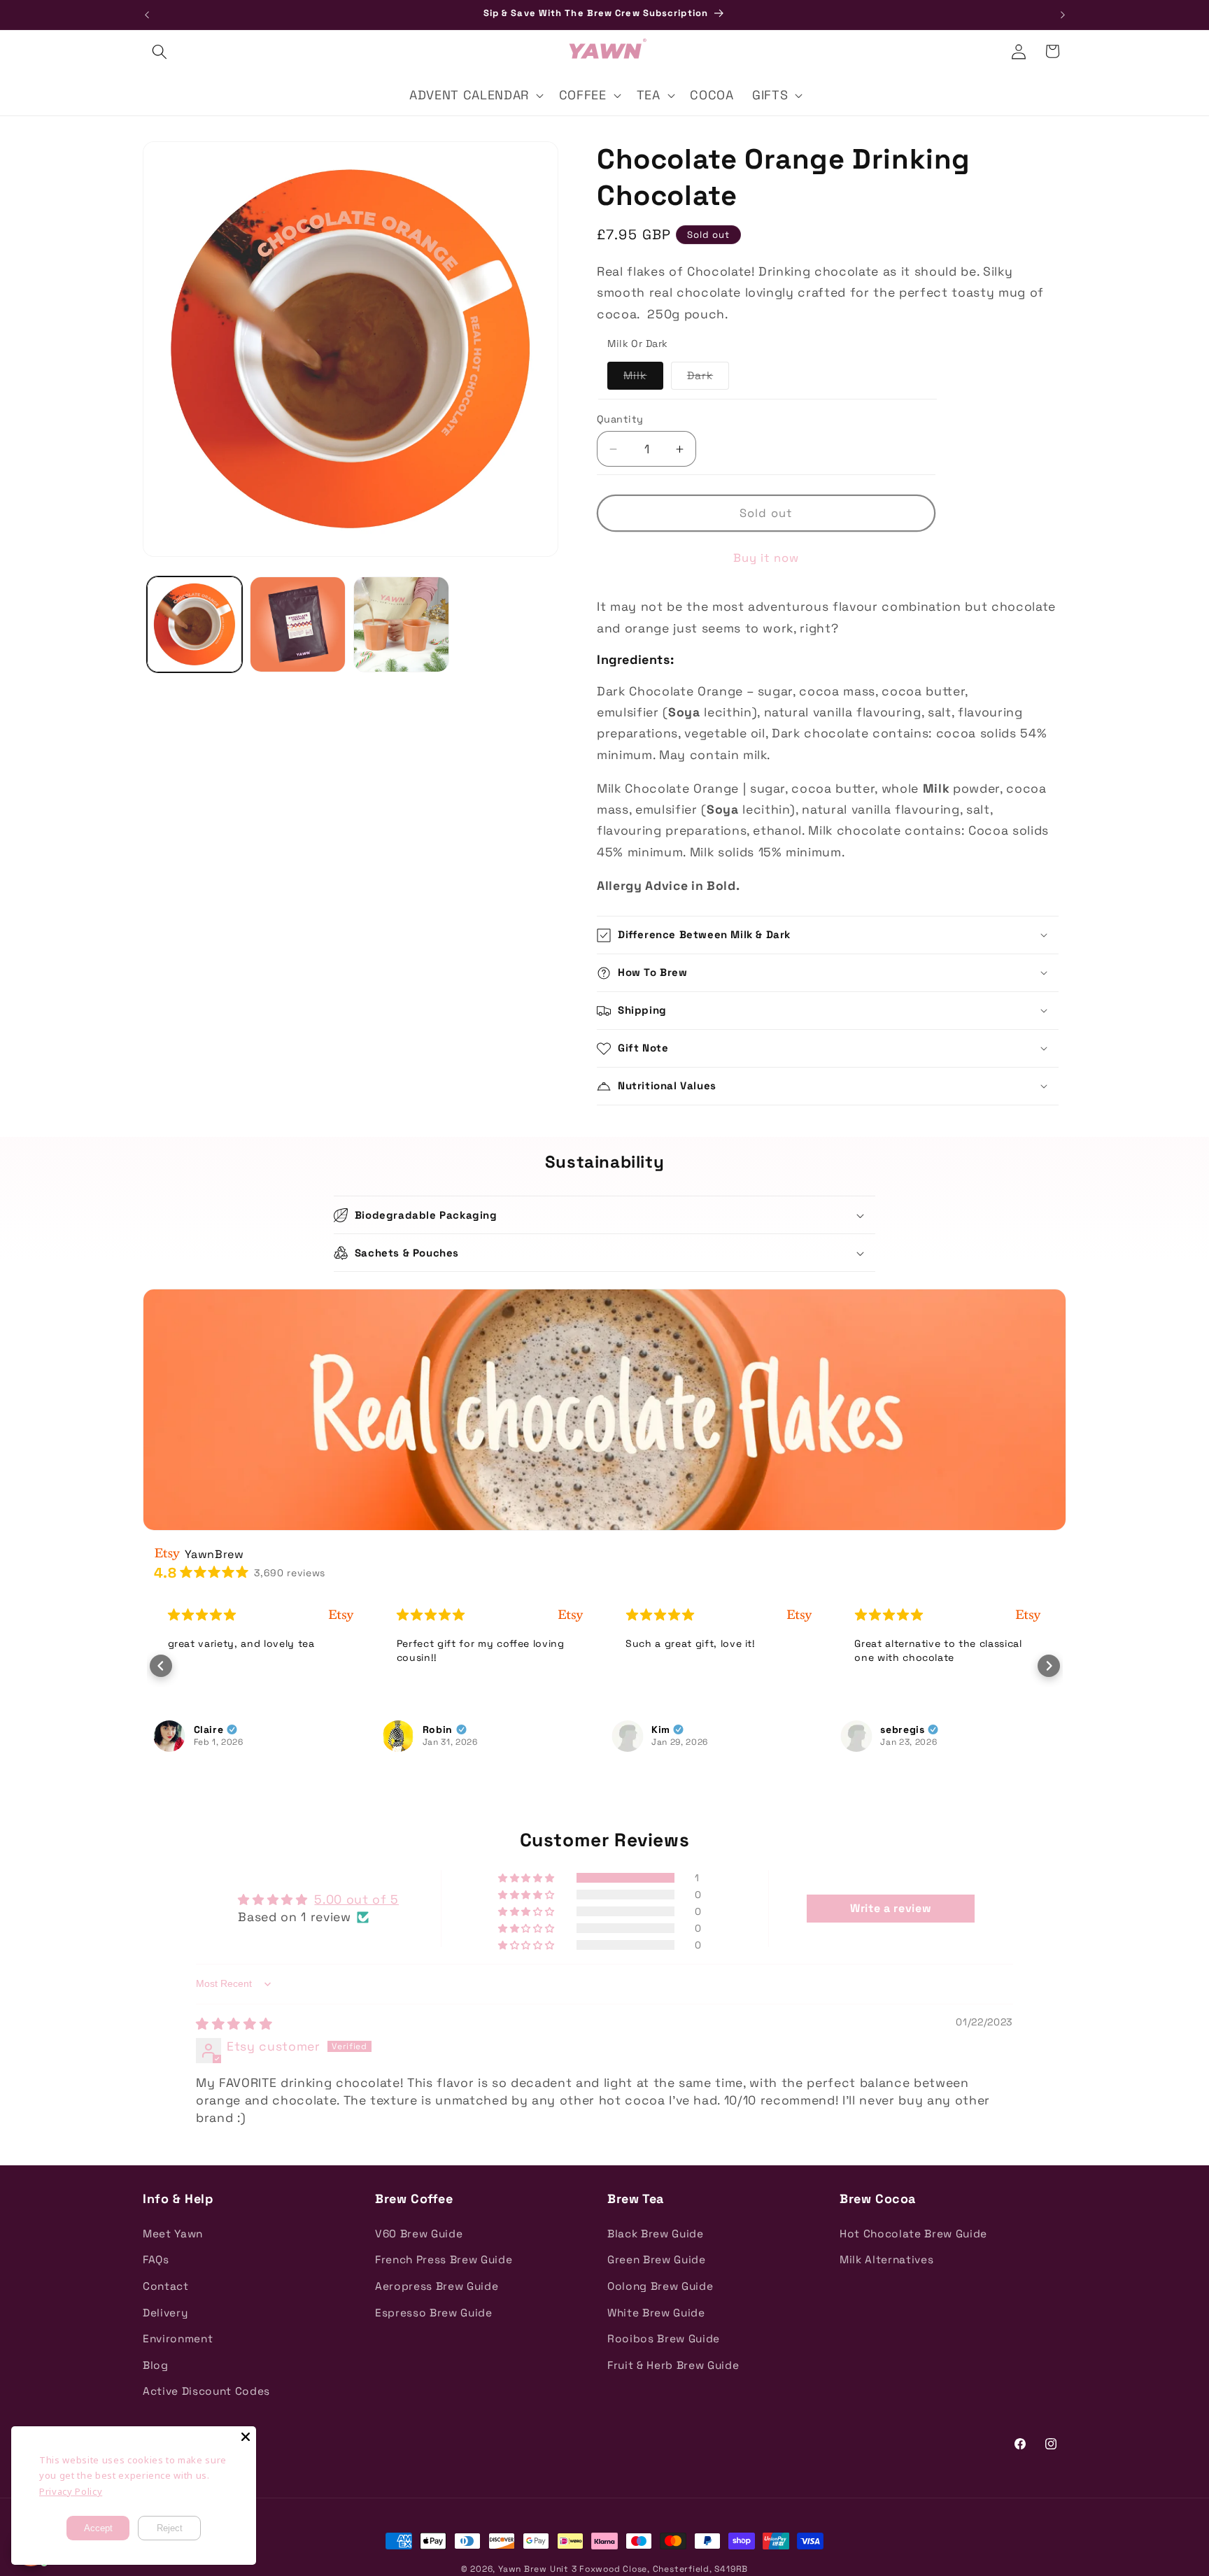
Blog (156, 2365)
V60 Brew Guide (419, 2234)
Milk (643, 379)
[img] (234, 2024)
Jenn (893, 1729)
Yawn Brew (523, 2569)
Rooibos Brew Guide (664, 2338)
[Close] (246, 2437)
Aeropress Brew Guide (437, 2286)
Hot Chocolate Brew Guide (913, 2234)
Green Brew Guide (657, 2259)
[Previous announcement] (147, 15)
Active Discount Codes (206, 2391)
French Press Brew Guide (444, 2259)
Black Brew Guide (656, 2234)
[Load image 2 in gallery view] (298, 624)
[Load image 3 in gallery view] (401, 624)
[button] (160, 51)
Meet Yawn (173, 2234)
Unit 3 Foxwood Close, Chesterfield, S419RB (649, 2569)
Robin (209, 1729)
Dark (708, 379)
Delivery (165, 2313)
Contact (166, 2286)
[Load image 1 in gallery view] (195, 624)
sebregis (673, 1729)
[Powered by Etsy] (341, 1615)
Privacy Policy (71, 2491)
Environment (178, 2338)
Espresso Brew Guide (434, 2313)
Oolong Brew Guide (660, 2286)
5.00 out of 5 (356, 1899)
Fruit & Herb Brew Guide (673, 2365)
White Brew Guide (656, 2313)
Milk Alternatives (886, 2259)
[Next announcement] (1063, 15)
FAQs (156, 2259)
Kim (432, 1729)
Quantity (620, 419)
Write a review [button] (891, 1908)
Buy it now (766, 559)
